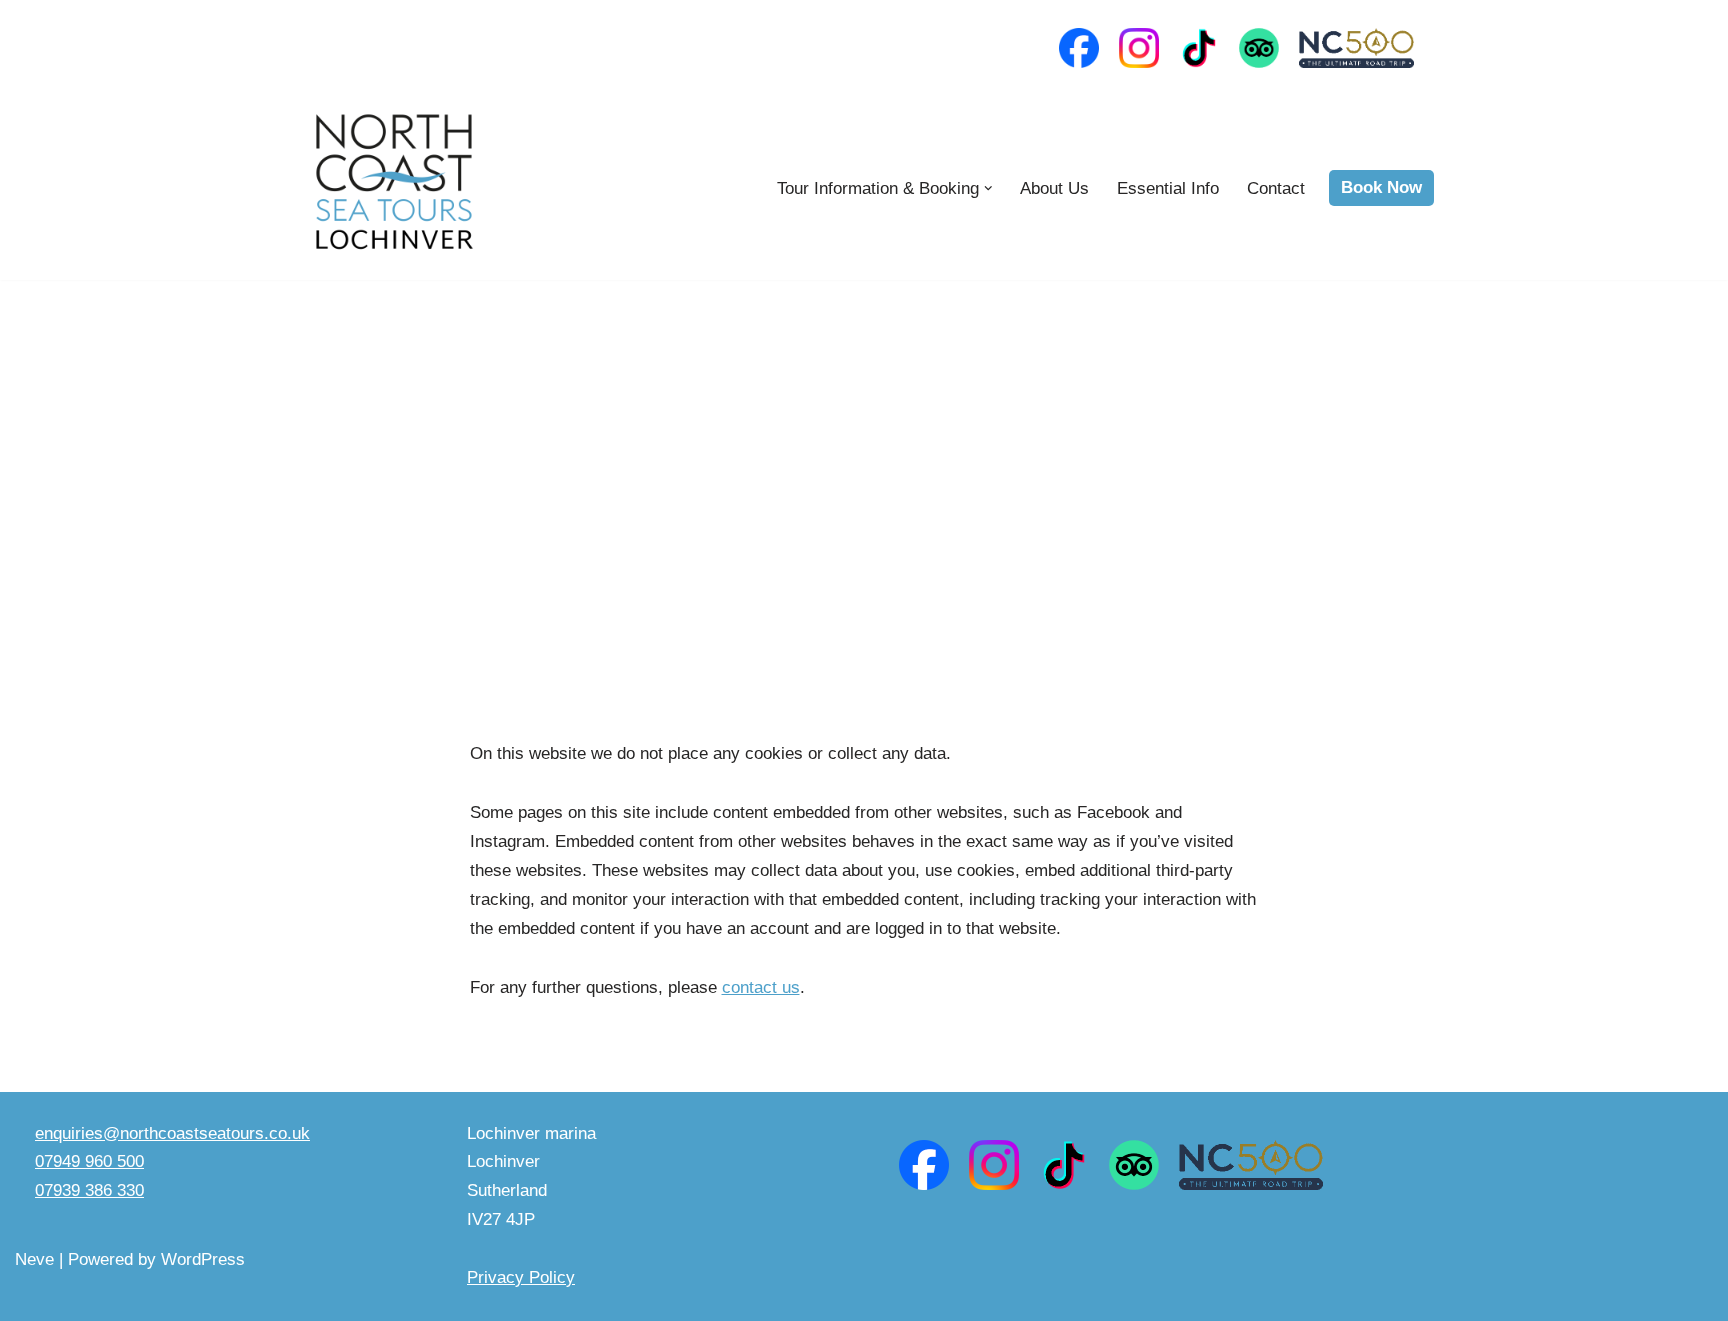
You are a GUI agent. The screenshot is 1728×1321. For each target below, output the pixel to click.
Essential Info (1168, 188)
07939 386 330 (89, 1190)
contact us (761, 987)
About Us (1054, 188)
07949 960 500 (89, 1161)
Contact (1276, 188)
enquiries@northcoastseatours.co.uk (172, 1133)
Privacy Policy (521, 1277)
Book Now (1381, 187)
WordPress (203, 1259)
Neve (34, 1259)
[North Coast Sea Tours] (394, 188)
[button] (988, 188)
